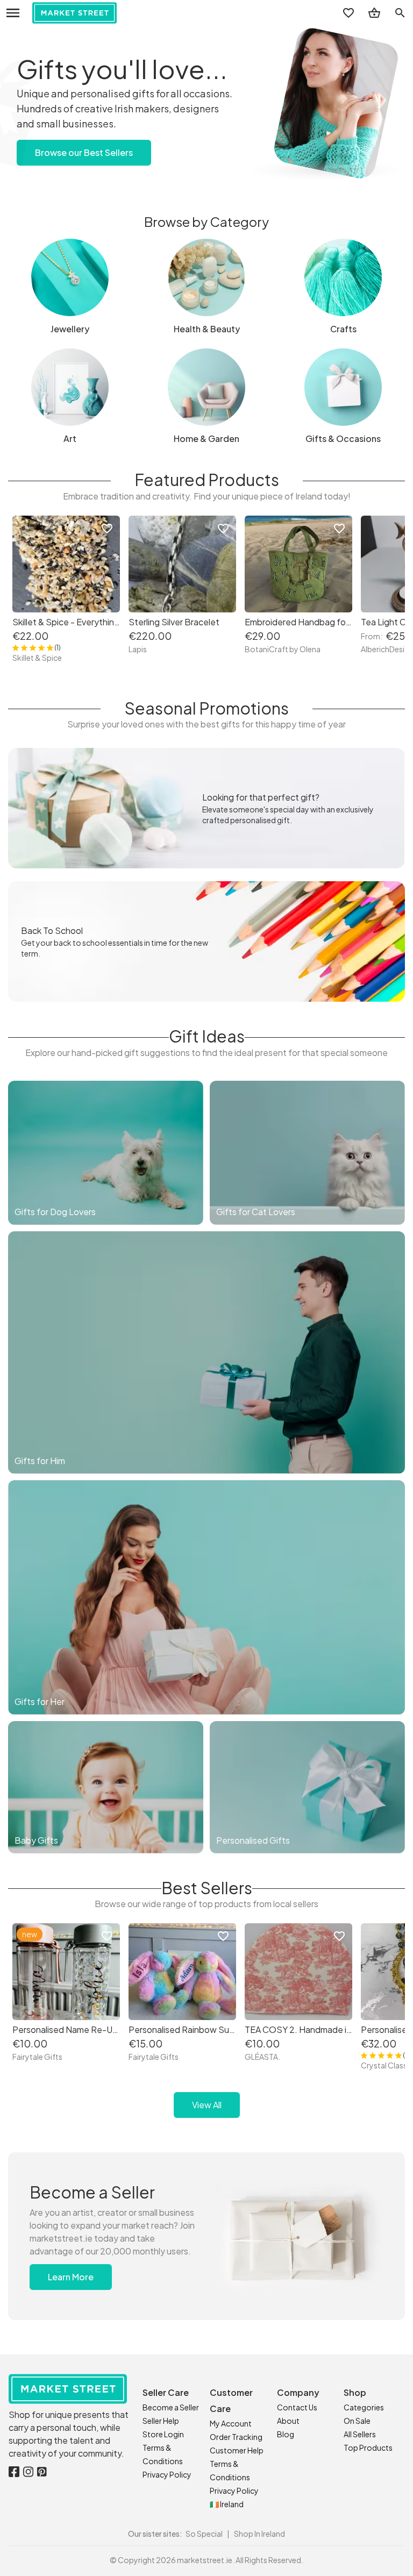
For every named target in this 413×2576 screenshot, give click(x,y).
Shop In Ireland (259, 2534)
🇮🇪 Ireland (227, 2504)
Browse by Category (206, 222)
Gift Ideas (207, 1036)
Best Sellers (207, 1888)
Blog (286, 2434)
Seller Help (161, 2421)
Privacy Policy (167, 2474)
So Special (204, 2534)
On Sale (357, 2421)
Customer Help (237, 2450)
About (288, 2421)
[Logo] (74, 13)
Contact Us (297, 2407)
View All (207, 2105)
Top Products (368, 2447)
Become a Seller (171, 2407)
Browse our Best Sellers (84, 152)
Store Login (163, 2434)
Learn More (71, 2277)
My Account (231, 2423)
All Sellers (360, 2434)
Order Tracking (236, 2437)
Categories (364, 2407)
